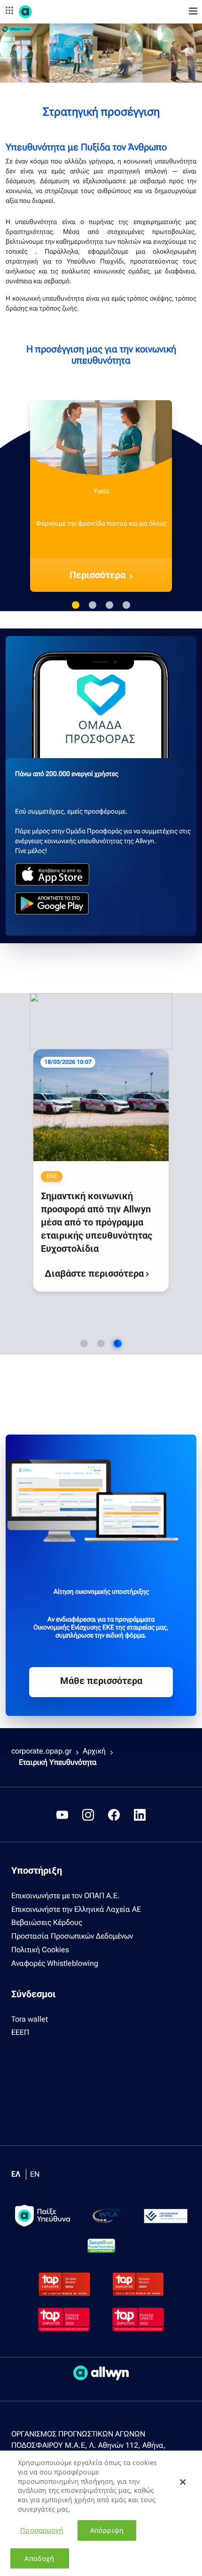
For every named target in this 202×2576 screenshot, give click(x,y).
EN (35, 2174)
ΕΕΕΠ (20, 2032)
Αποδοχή (39, 2558)
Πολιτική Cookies (40, 1950)
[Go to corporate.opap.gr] (42, 12)
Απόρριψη (107, 2530)
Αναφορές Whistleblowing (55, 1963)
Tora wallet (30, 2019)
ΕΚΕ (46, 1176)
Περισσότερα (97, 575)
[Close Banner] (183, 2482)
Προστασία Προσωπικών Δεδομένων (72, 1936)
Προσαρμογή (42, 2530)
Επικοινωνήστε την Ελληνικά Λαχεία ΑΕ (76, 1909)
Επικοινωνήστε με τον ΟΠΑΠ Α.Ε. (66, 1896)
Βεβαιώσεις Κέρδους (47, 1922)
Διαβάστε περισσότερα (90, 1273)
